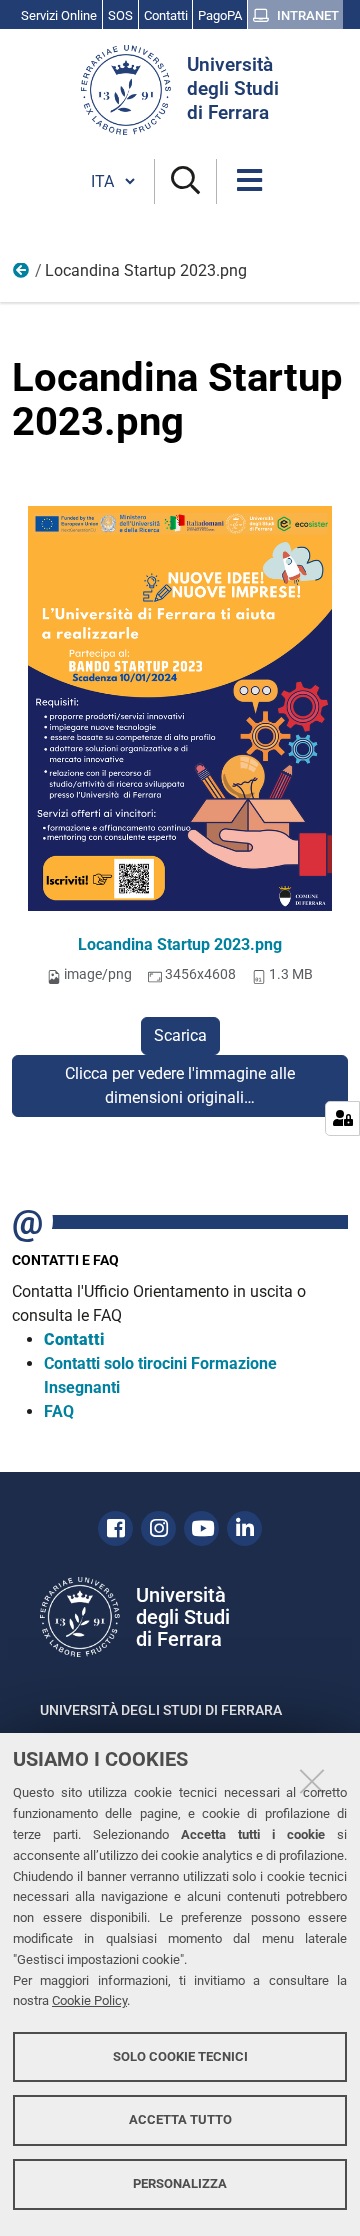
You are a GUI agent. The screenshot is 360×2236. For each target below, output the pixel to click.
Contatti (74, 1339)
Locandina (22, 275)
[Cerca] (185, 181)
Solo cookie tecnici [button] (180, 2056)
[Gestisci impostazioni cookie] (342, 1118)
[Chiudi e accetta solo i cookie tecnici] (312, 1781)
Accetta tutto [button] (180, 2119)
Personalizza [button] (180, 2183)
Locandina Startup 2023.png (180, 944)
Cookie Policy (89, 2000)
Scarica (180, 1035)
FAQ (59, 1411)
